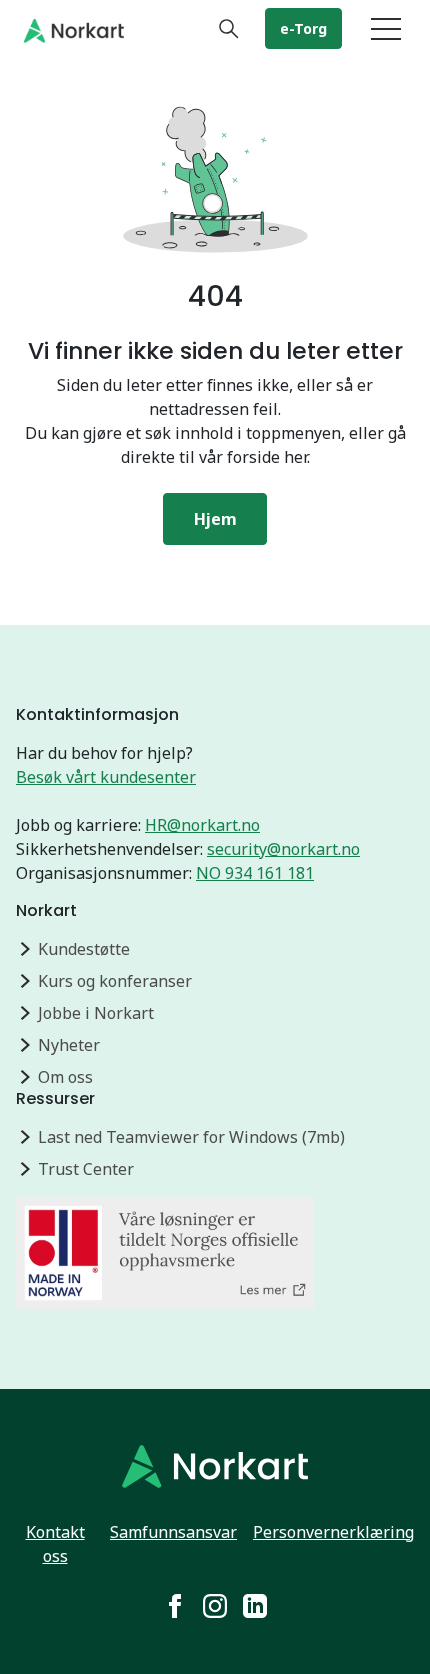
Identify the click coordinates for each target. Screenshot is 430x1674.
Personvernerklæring (333, 1532)
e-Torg (303, 28)
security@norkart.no (283, 849)
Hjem (215, 519)
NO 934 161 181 (255, 873)
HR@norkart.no (202, 825)
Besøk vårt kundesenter (106, 777)
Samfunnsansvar (173, 1532)
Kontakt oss (55, 1544)
